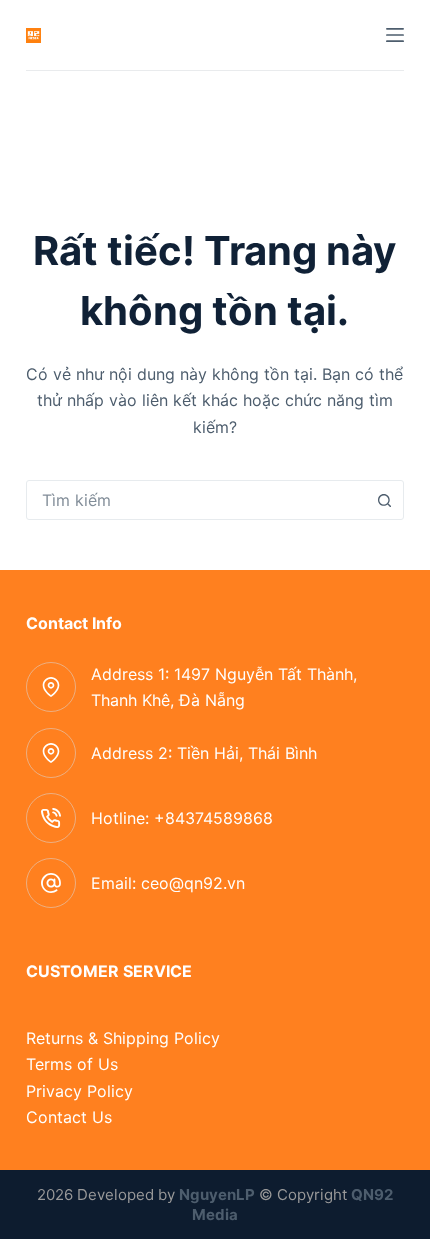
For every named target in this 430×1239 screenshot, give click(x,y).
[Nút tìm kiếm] (384, 500)
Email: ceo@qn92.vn (168, 883)
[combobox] (196, 500)
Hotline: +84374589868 (182, 818)
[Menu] (395, 35)
